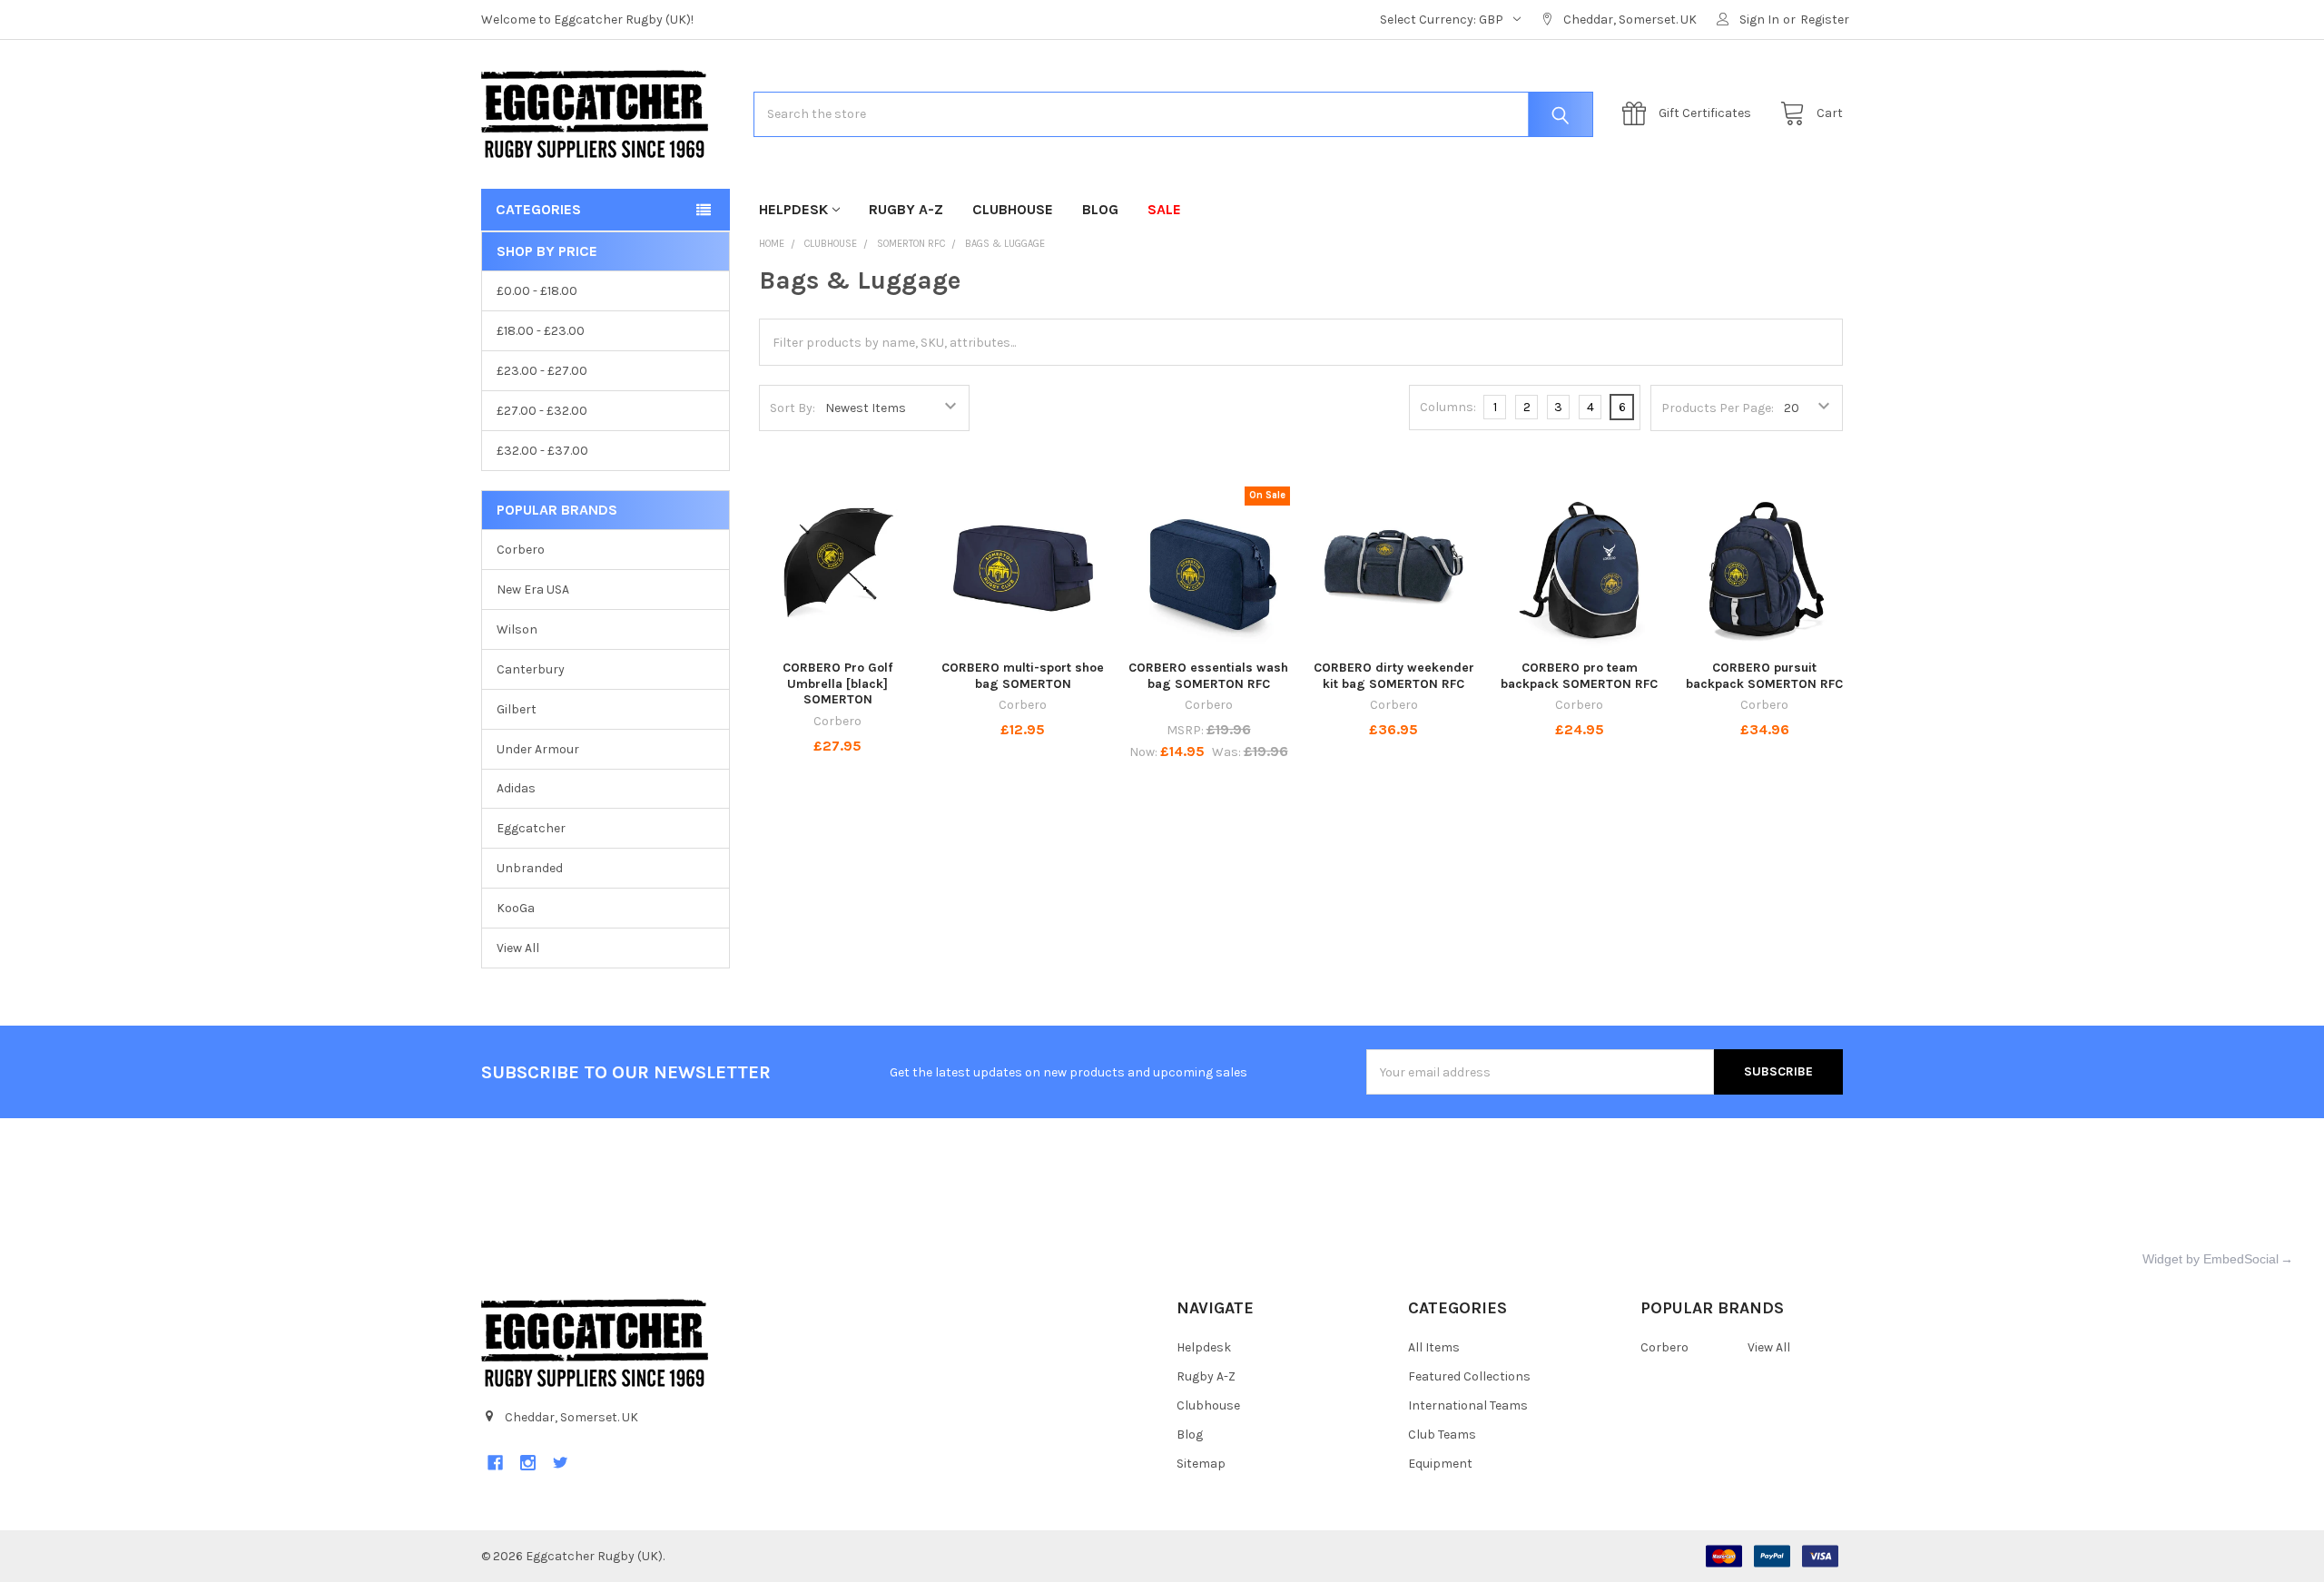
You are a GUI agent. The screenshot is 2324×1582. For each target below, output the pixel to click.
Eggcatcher (531, 828)
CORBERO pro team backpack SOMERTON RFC (1579, 676)
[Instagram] (528, 1463)
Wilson (517, 629)
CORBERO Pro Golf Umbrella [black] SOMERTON (837, 683)
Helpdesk (793, 209)
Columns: (1448, 407)
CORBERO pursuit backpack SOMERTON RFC (1764, 676)
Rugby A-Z (906, 209)
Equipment (1440, 1464)
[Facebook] (495, 1463)
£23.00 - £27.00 (542, 371)
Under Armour (538, 749)
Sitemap (1201, 1464)
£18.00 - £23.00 (541, 331)
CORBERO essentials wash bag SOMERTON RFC (1208, 676)
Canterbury (531, 669)
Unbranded (530, 868)
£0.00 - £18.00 (537, 291)
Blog (1100, 209)
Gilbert (517, 709)
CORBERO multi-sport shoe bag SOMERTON (1023, 676)
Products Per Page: (1718, 408)
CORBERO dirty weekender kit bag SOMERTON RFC (1394, 676)
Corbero (521, 550)
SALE (1164, 209)
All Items (1434, 1347)
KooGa (516, 908)
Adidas (516, 788)
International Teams (1468, 1405)
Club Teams (1442, 1435)
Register (1825, 20)
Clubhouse (1013, 209)
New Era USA (533, 590)
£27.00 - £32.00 (542, 411)
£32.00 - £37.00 (542, 451)
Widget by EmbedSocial (2211, 1259)
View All (518, 948)
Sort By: (793, 408)
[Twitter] (561, 1463)
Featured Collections (1469, 1376)
